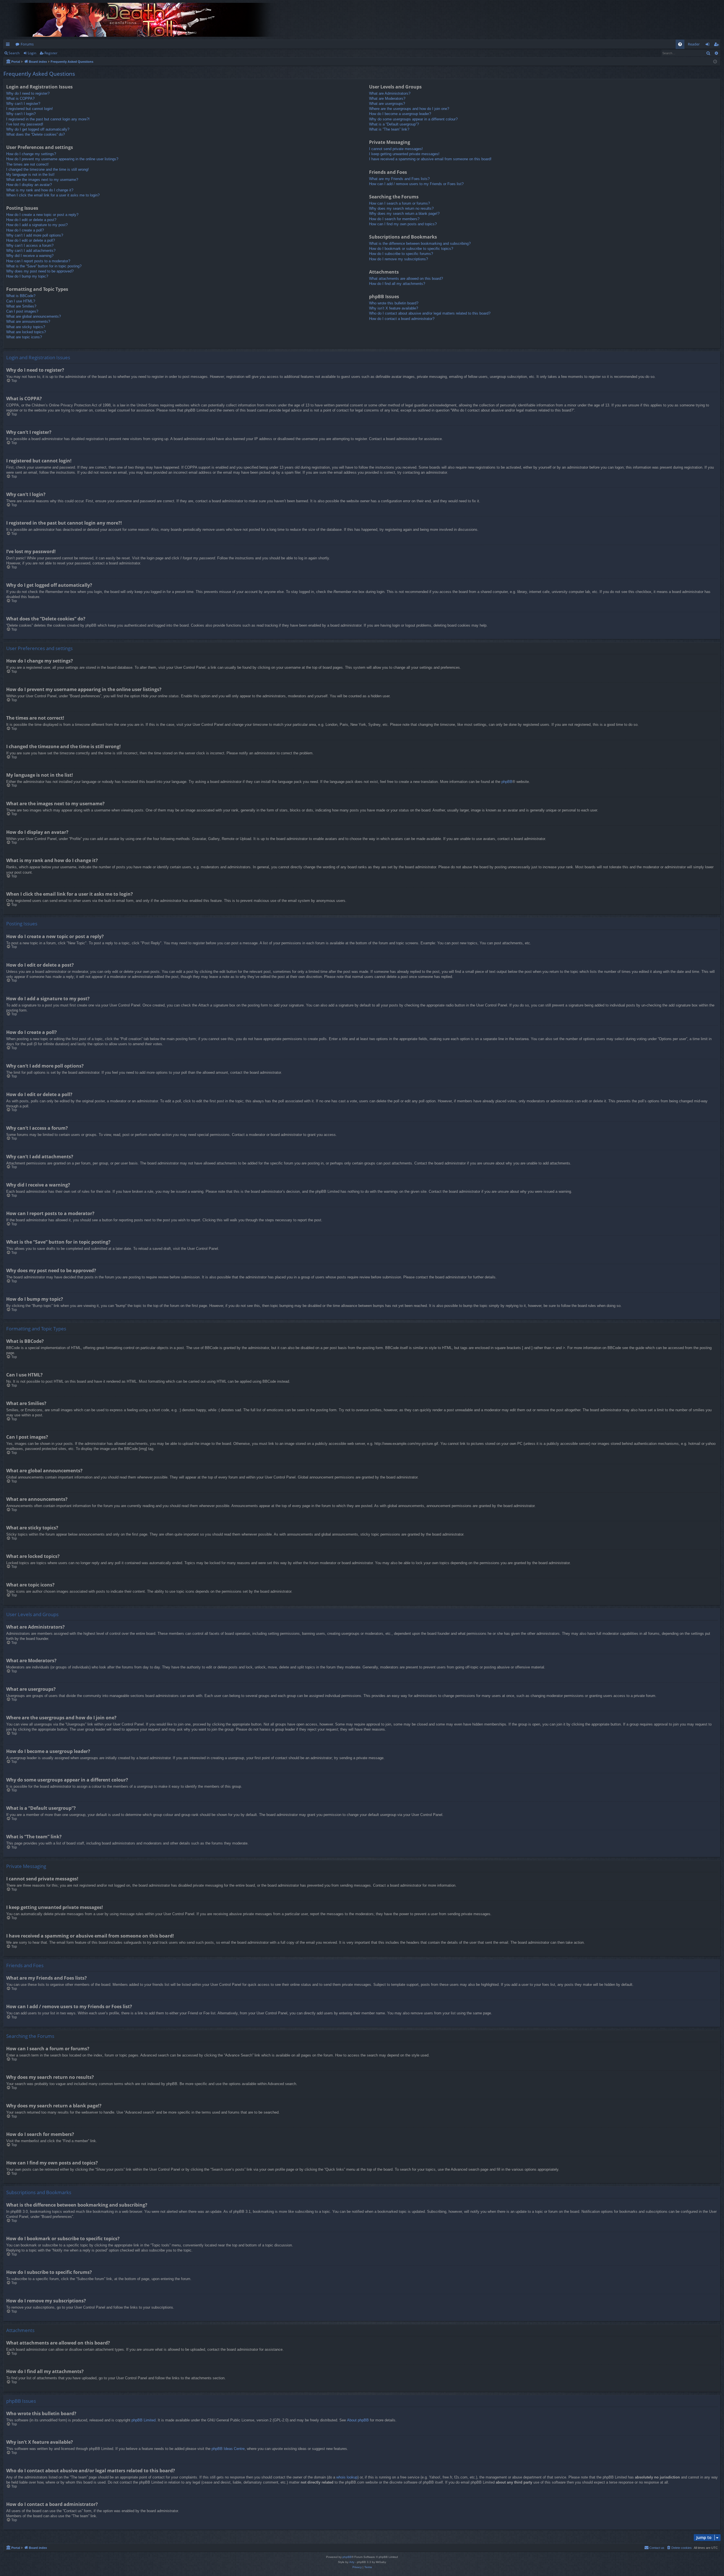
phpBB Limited (144, 2420)
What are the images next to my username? (42, 180)
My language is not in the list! (30, 175)
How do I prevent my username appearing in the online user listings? (62, 159)
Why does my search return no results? (401, 208)
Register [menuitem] (717, 45)
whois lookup (347, 2477)
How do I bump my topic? (27, 276)
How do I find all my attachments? (397, 284)
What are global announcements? (34, 316)
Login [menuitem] (709, 45)
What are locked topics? (26, 332)
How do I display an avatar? (29, 185)
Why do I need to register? (28, 93)
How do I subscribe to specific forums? (401, 254)
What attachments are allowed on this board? (406, 279)
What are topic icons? (24, 337)
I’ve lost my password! (25, 124)
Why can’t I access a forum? (30, 245)
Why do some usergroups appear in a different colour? (413, 119)
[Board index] (145, 20)
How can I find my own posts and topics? (403, 224)
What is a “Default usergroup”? (394, 124)
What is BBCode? (21, 296)
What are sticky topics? (26, 327)
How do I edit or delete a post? (31, 220)
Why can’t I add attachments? (31, 251)
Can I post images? (22, 311)
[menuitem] (680, 44)
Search (14, 53)
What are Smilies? (21, 306)
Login (32, 53)
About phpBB (358, 2420)
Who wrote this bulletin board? (394, 303)
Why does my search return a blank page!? (404, 214)
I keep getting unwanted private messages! (404, 154)
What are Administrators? (390, 93)
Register (51, 53)
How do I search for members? (394, 219)
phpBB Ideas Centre (228, 2449)
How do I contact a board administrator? (402, 319)
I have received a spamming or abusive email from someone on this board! (430, 159)
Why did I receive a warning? (30, 256)
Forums (27, 44)
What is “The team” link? (389, 129)
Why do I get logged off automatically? (38, 129)
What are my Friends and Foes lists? (399, 179)
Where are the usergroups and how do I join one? (409, 109)
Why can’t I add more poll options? (35, 235)
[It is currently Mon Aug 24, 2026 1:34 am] (715, 62)
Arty (352, 2562)
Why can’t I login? (21, 114)
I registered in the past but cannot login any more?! (48, 119)
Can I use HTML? (21, 301)
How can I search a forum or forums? (399, 203)
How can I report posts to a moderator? (38, 261)
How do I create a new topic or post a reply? (42, 215)
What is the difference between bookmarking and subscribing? (420, 243)
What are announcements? (28, 322)
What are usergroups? (387, 104)
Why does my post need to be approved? (40, 271)
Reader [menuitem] (694, 44)
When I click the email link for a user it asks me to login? (53, 195)
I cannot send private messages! (396, 149)
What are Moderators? (387, 99)
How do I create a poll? (25, 230)
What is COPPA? (20, 99)
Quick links (9, 45)
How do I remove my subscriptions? (398, 259)
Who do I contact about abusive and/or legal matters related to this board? (430, 313)
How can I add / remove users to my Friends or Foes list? (416, 184)
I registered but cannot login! (30, 109)
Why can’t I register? (23, 104)
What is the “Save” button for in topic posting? (44, 266)
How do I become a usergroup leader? (400, 114)
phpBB (507, 782)
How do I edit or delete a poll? (31, 240)
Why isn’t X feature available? (394, 308)
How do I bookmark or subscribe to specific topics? (411, 249)
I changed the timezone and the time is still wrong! (48, 169)
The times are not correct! (27, 164)
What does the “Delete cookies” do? (35, 134)
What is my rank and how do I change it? (40, 190)
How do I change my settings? (31, 154)
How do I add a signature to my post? (37, 225)
